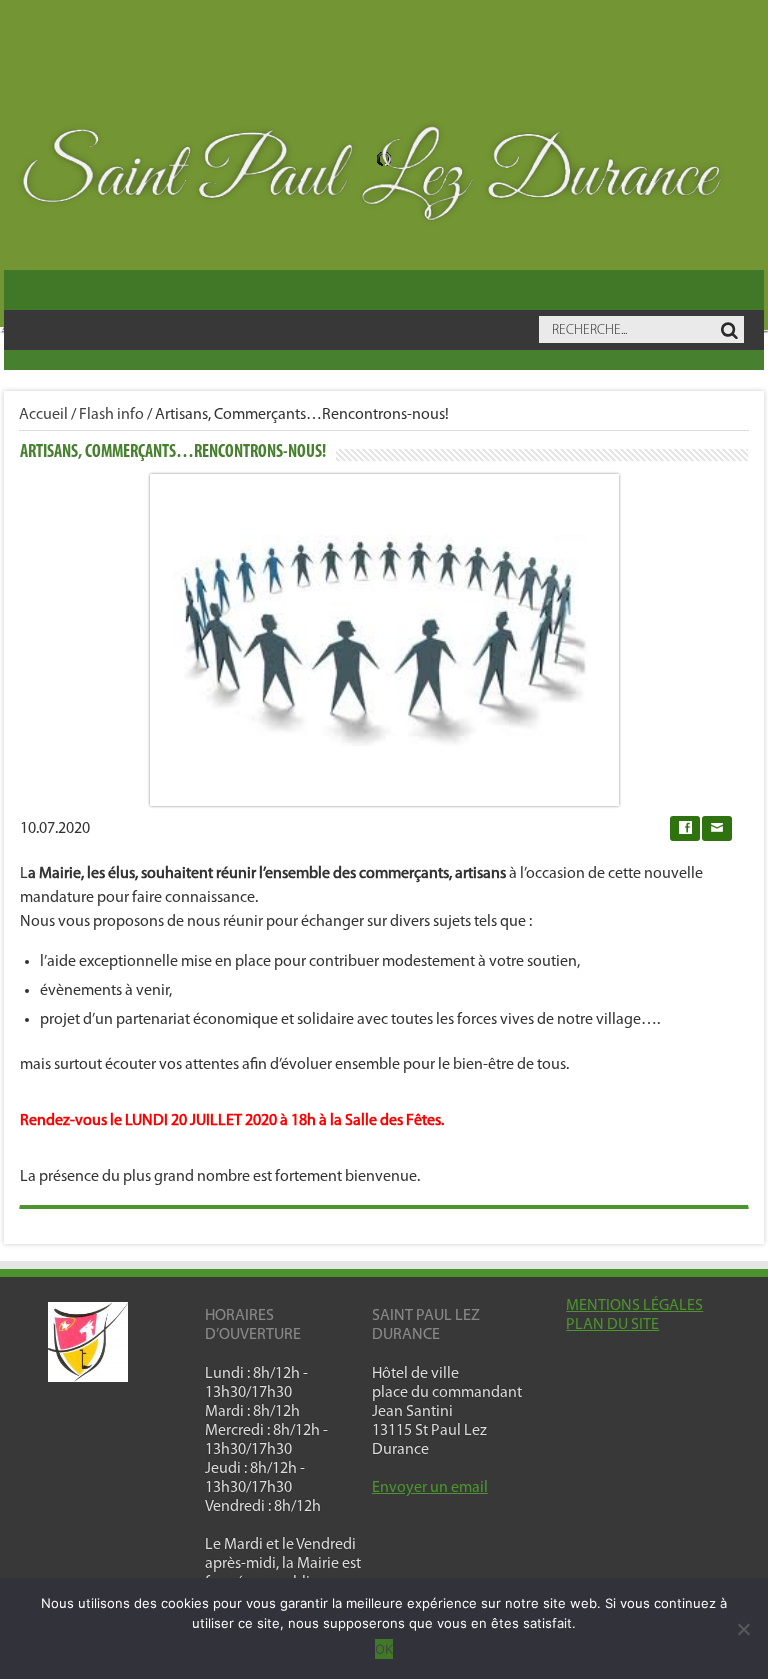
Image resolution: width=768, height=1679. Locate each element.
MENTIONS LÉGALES (634, 1306)
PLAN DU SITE (612, 1325)
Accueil (43, 415)
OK (384, 1649)
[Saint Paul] (384, 179)
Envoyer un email (430, 1488)
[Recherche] (729, 331)
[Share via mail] (717, 828)
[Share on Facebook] (685, 828)
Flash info (111, 415)
